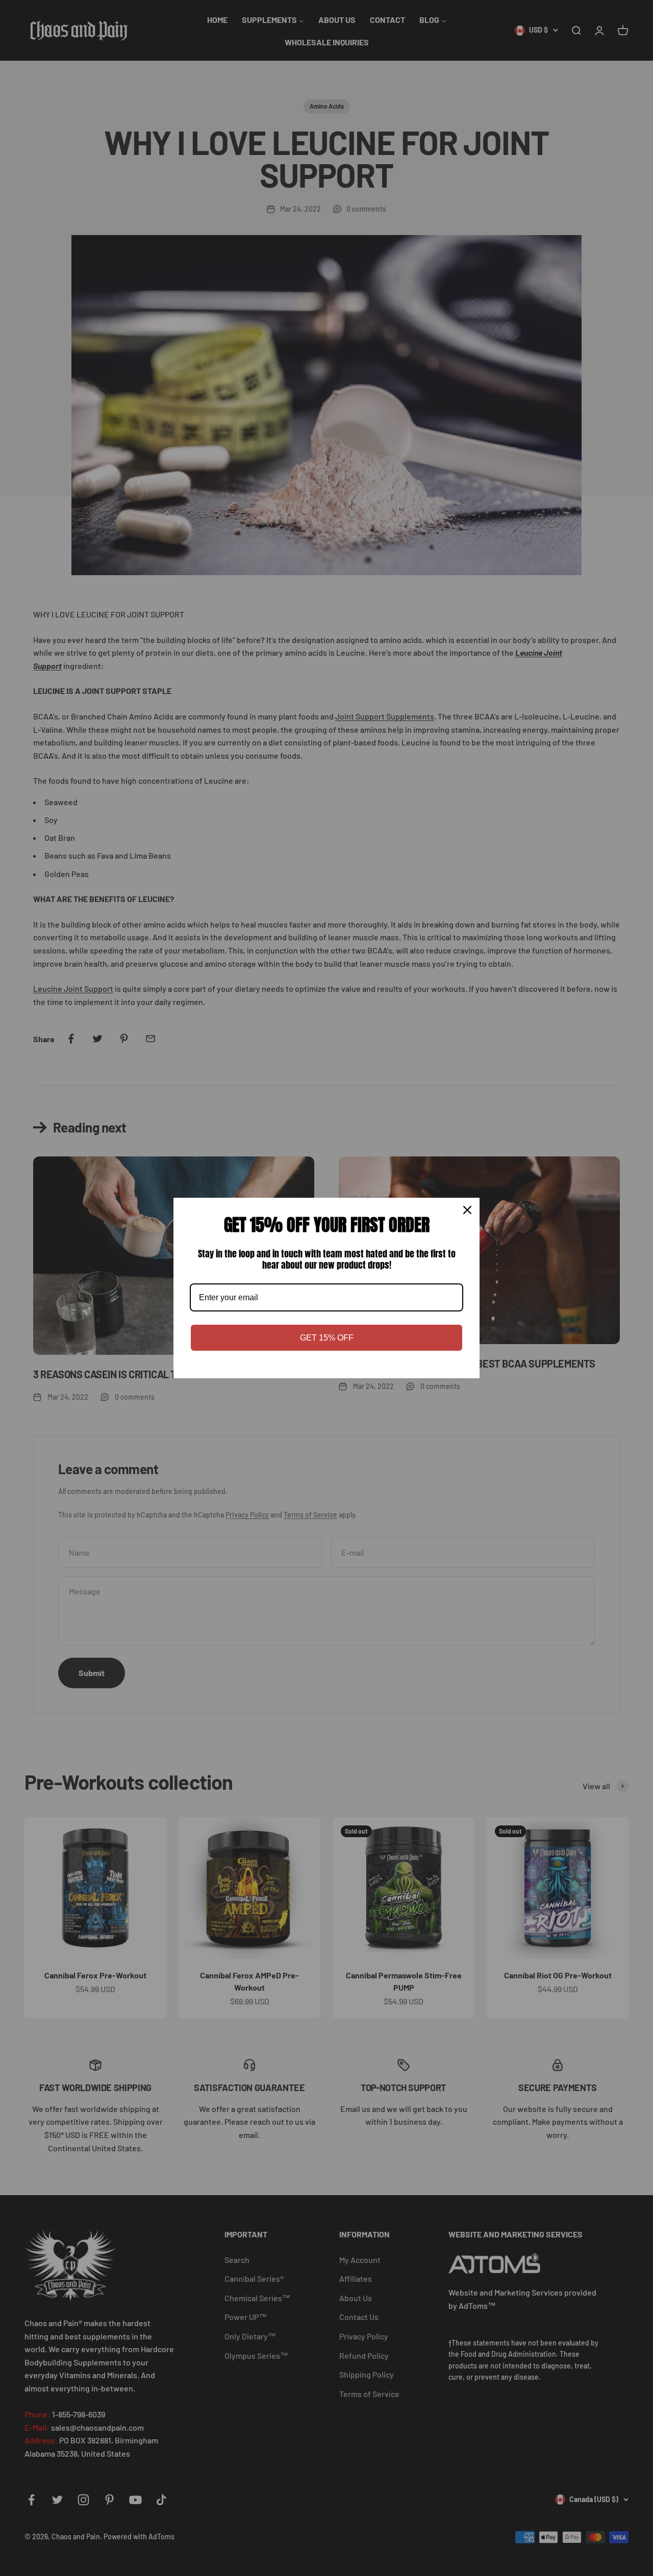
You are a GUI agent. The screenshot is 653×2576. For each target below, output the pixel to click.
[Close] (467, 1210)
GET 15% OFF (327, 1338)
